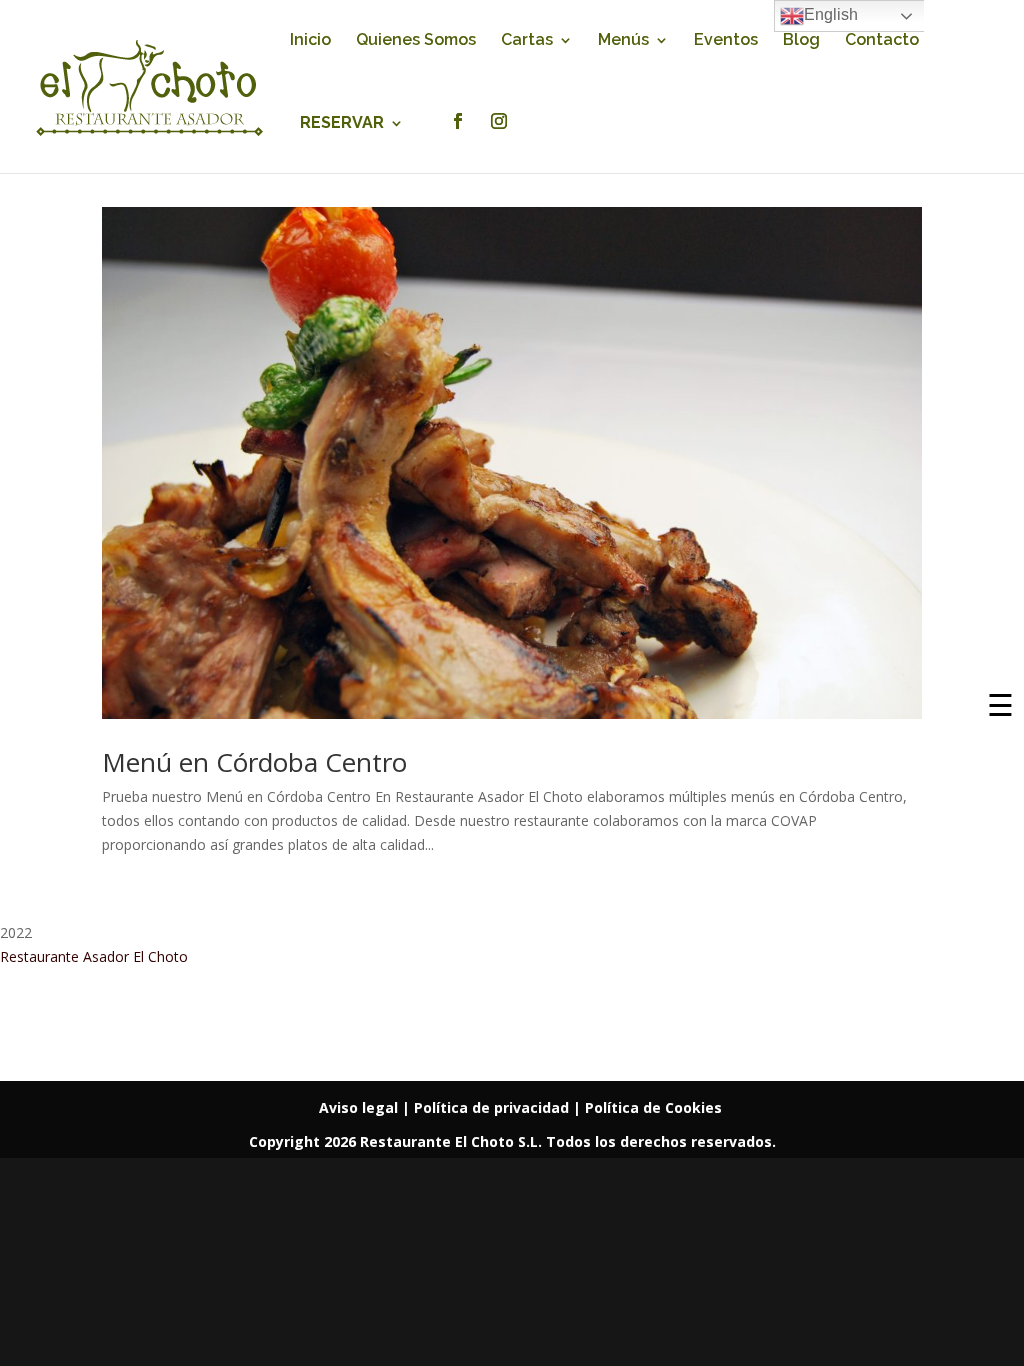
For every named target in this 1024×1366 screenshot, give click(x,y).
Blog (801, 41)
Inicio (310, 41)
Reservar (342, 124)
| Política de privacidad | (493, 1107)
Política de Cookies (653, 1107)
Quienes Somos (416, 41)
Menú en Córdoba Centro (254, 762)
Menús (623, 41)
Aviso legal (360, 1107)
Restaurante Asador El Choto (94, 956)
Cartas (527, 41)
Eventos (726, 41)
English (831, 14)
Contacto (882, 41)
